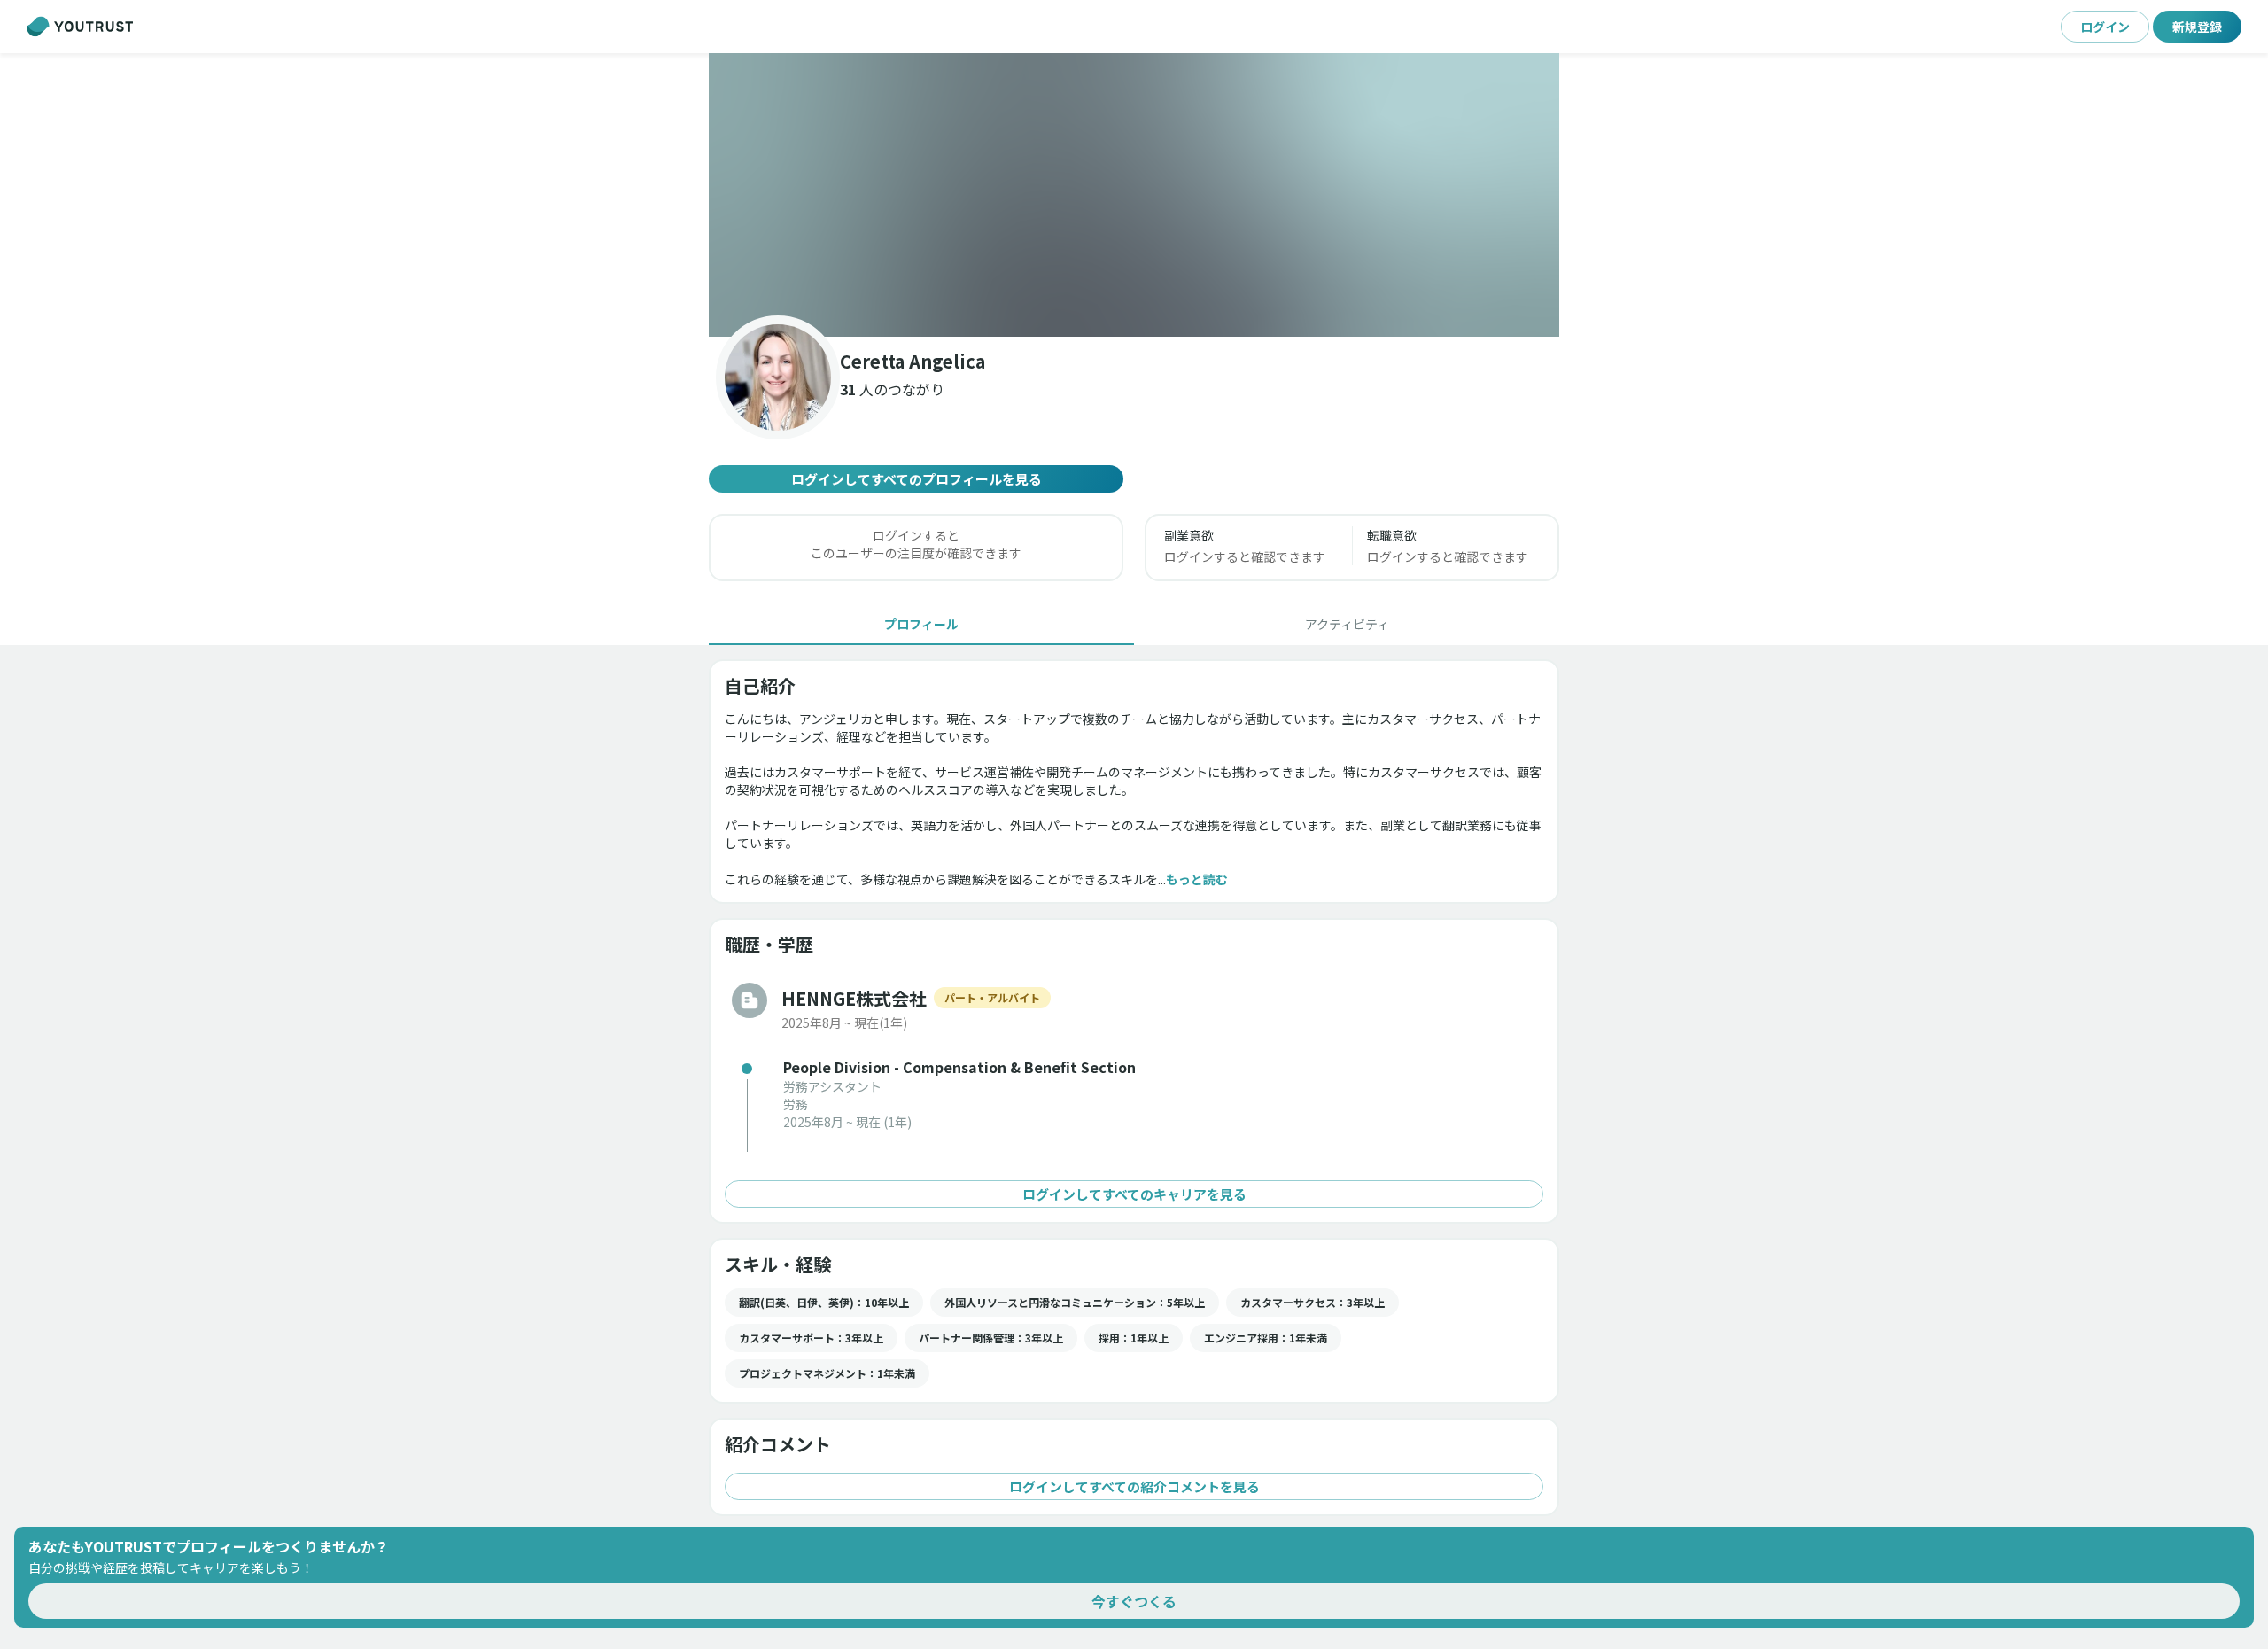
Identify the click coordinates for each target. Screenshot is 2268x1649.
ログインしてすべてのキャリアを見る (1134, 1194)
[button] (1134, 195)
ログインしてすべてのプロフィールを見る (917, 479)
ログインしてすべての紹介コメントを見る (1134, 1486)
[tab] (921, 624)
